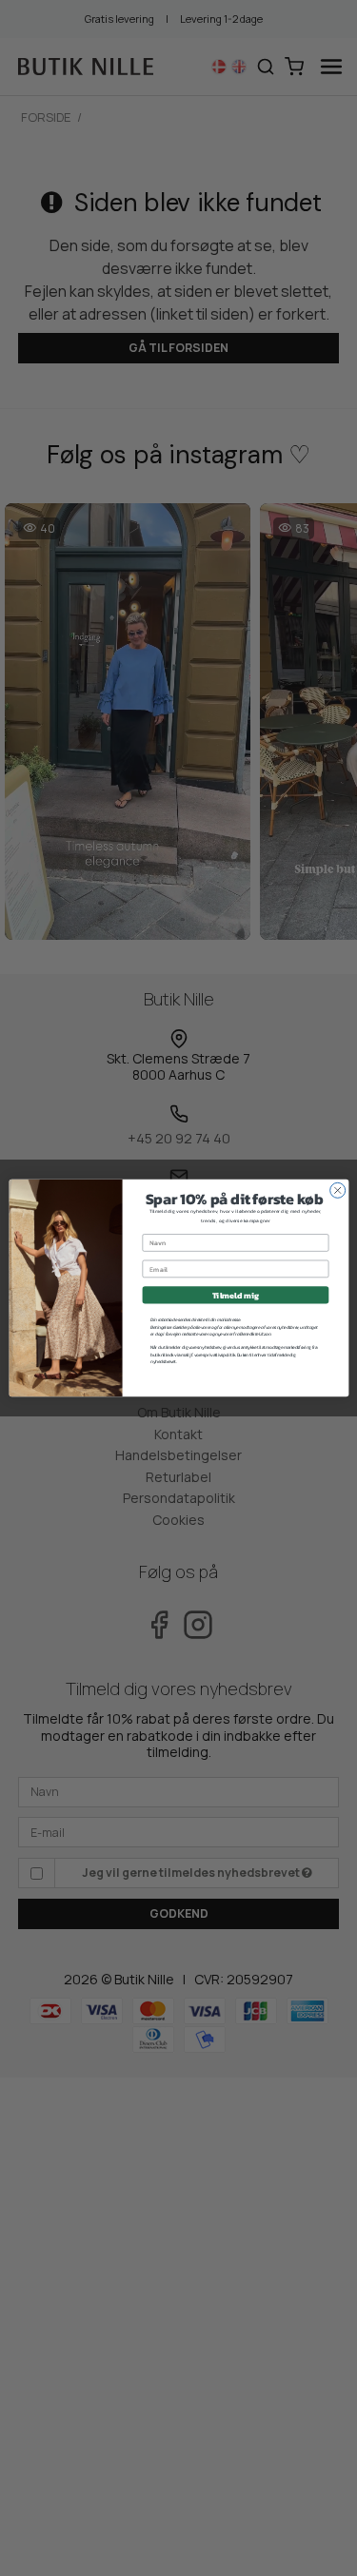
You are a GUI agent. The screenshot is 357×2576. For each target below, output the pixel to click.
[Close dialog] (337, 1190)
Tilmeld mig (235, 1296)
